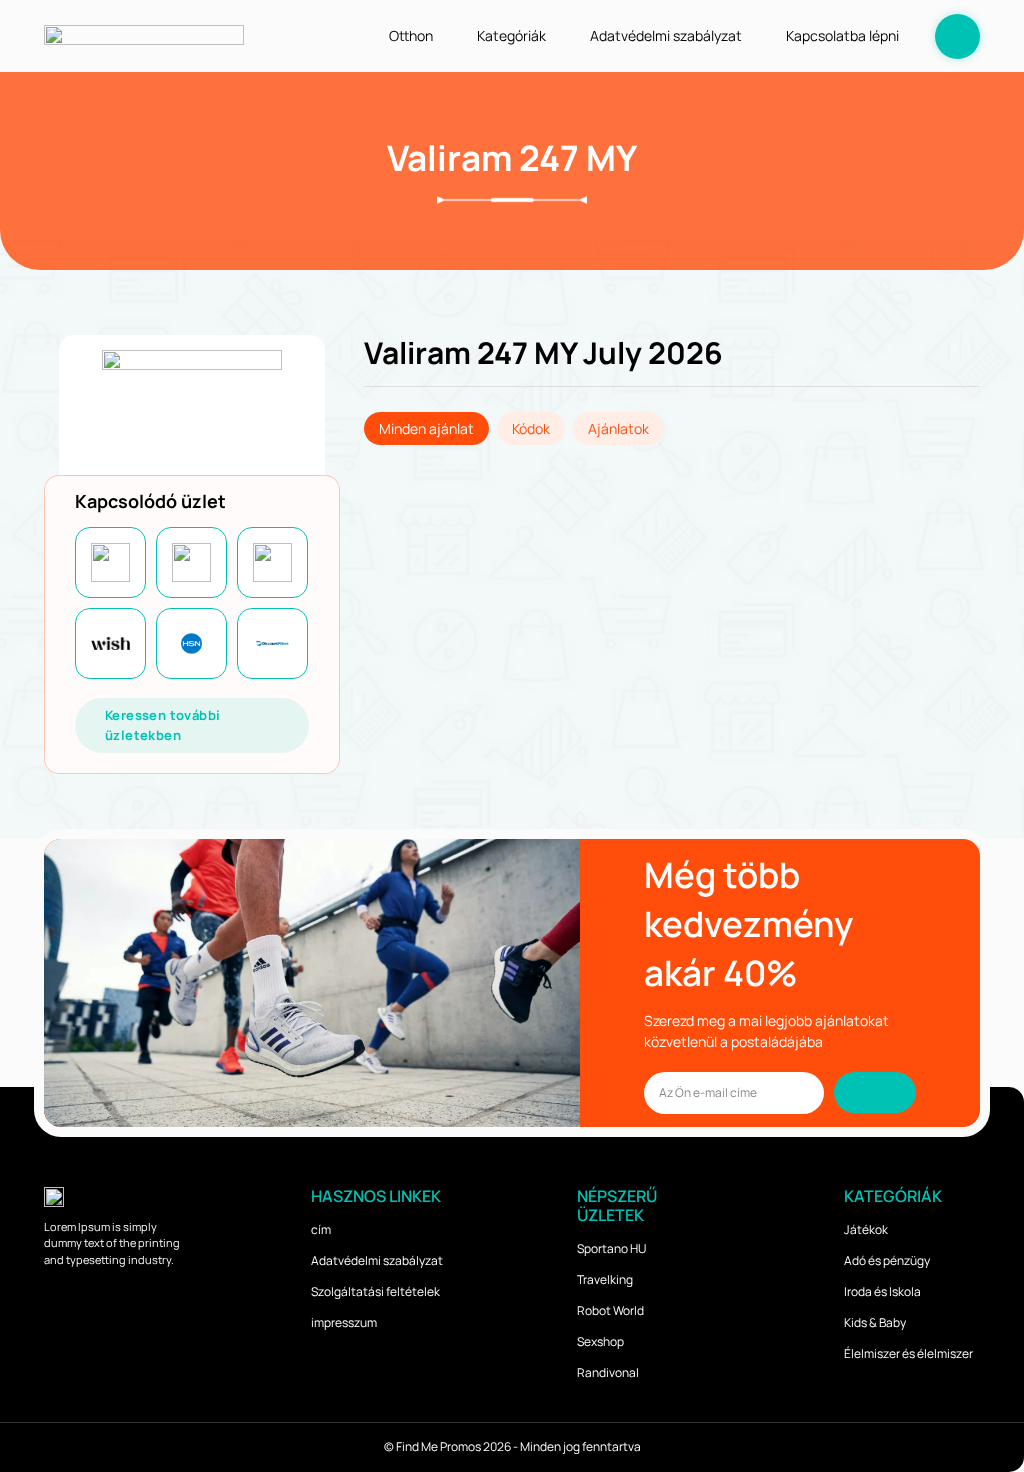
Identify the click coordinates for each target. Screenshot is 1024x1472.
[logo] (144, 35)
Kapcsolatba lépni (842, 35)
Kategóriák (511, 35)
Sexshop (600, 1341)
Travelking (605, 1279)
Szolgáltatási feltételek (375, 1291)
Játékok (866, 1229)
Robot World (610, 1310)
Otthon (411, 35)
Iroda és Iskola (882, 1291)
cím (321, 1229)
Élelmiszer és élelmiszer (908, 1353)
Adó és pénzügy (887, 1260)
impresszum (344, 1322)
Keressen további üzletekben (162, 725)
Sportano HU (611, 1248)
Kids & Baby (875, 1322)
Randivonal (608, 1372)
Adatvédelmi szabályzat (666, 35)
